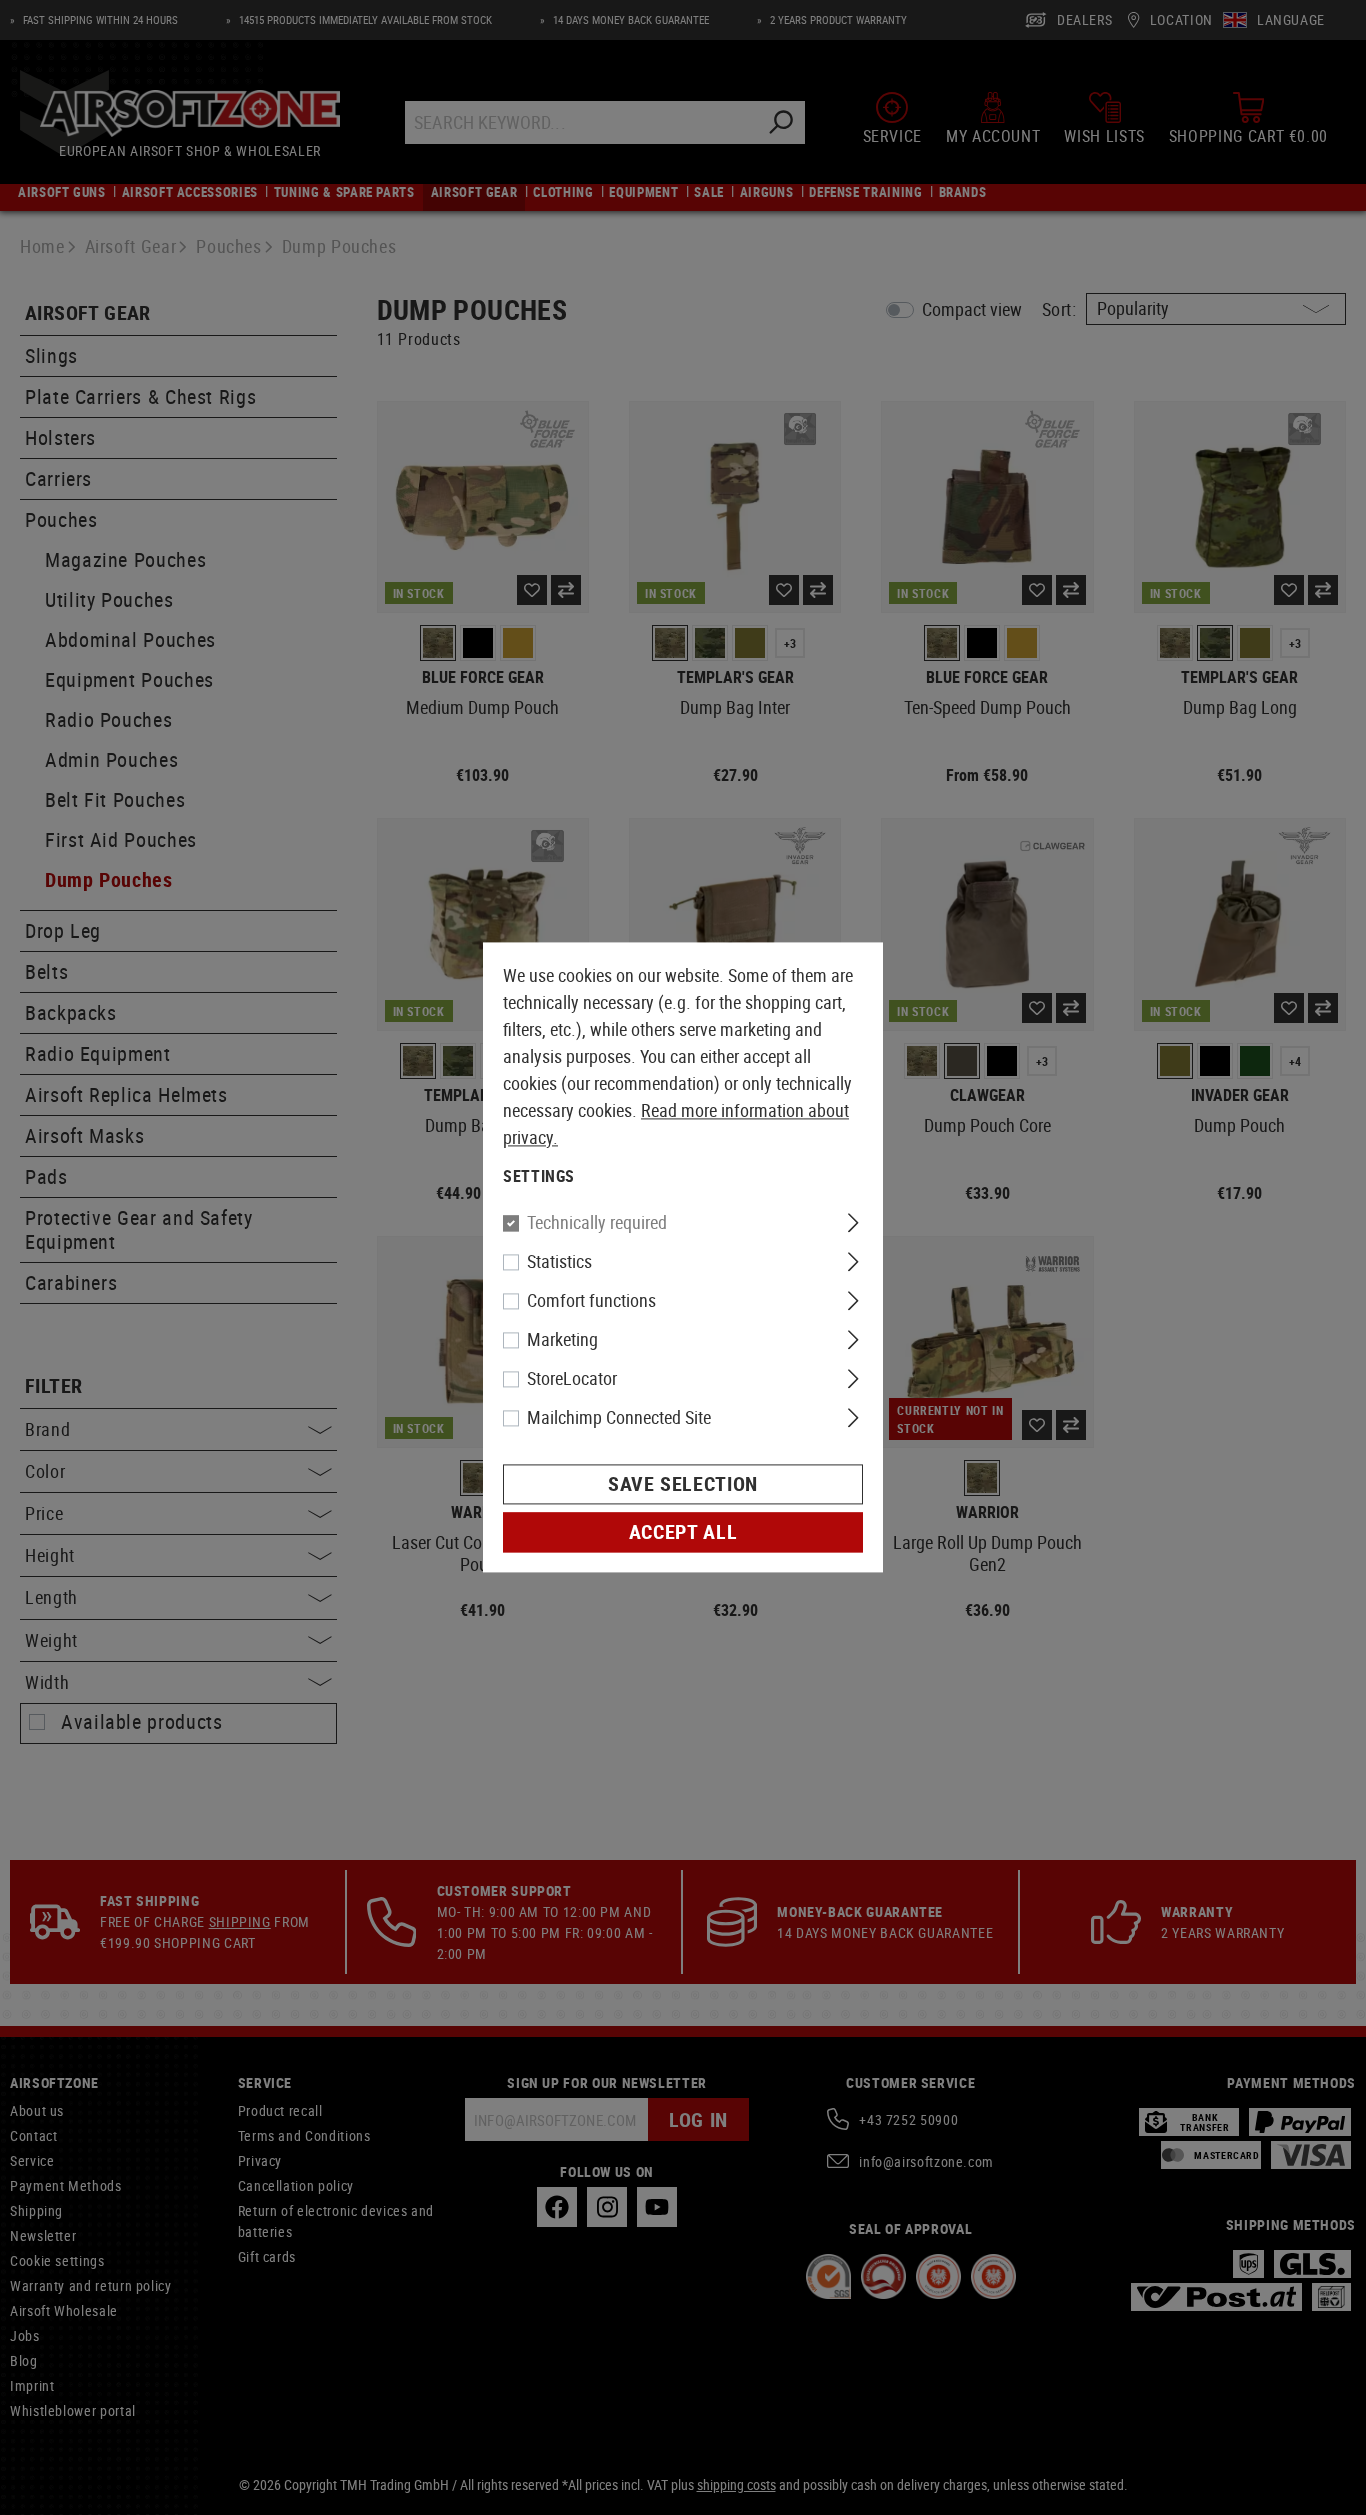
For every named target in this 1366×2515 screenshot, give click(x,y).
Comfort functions (591, 1301)
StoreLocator (572, 1379)
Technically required (597, 1223)
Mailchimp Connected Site (619, 1418)
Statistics (559, 1262)
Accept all (683, 1532)
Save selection (683, 1484)
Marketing (562, 1340)
